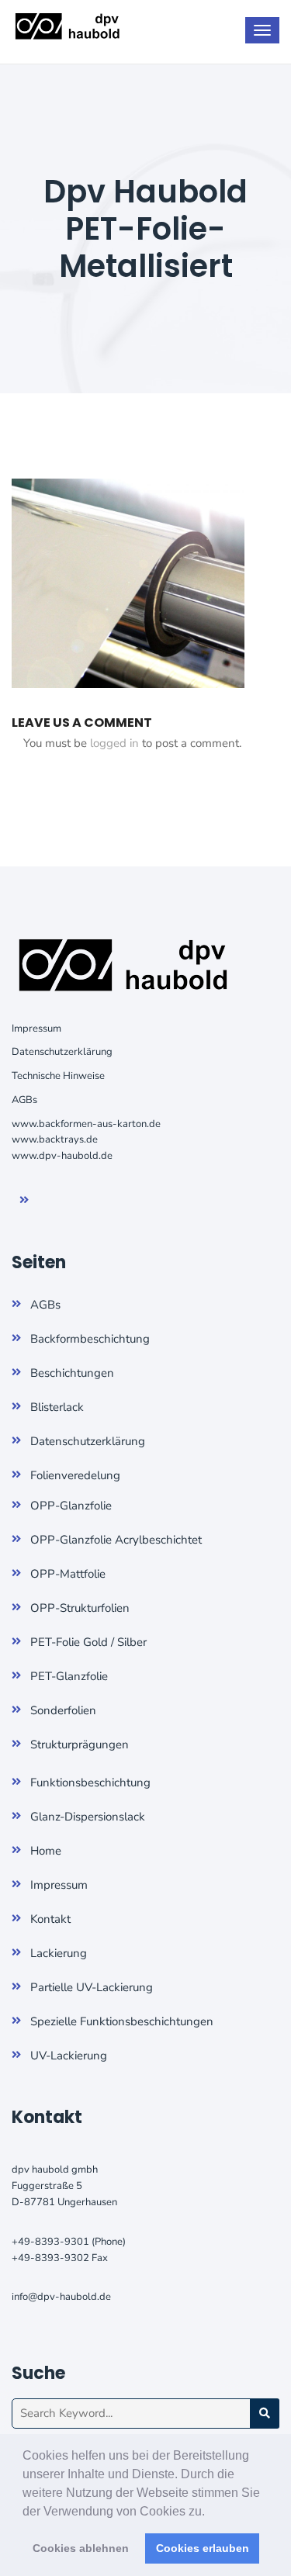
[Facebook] (35, 1201)
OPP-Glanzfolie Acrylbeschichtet (116, 1540)
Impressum (36, 1029)
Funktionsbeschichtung (90, 1782)
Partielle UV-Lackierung (92, 1987)
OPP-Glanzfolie (71, 1506)
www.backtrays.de (55, 1139)
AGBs (24, 1100)
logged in (114, 743)
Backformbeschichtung (90, 1339)
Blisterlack (57, 1407)
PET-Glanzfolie (69, 1676)
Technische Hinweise (58, 1076)
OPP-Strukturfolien (80, 1608)
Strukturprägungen (80, 1744)
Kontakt (50, 1919)
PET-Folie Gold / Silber (88, 1642)
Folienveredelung (75, 1475)
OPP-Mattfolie (68, 1574)
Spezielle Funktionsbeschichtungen (122, 2021)
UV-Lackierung (69, 2056)
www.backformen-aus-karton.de (86, 1124)
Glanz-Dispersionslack (88, 1817)
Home (46, 1851)
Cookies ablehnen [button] (81, 2548)
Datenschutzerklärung (62, 1052)
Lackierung (59, 1953)
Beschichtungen (72, 1373)
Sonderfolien (63, 1710)
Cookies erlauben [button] (203, 2548)
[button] (210, 2512)
